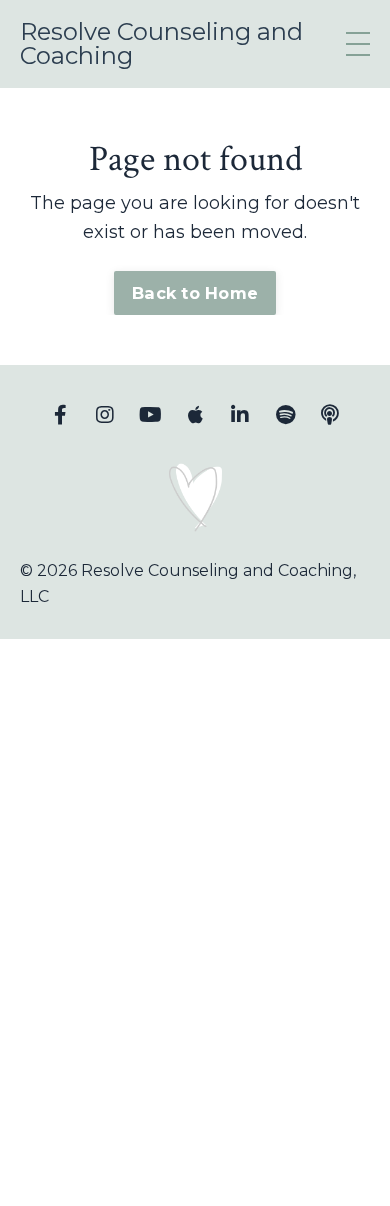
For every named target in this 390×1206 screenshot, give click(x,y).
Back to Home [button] (195, 293)
